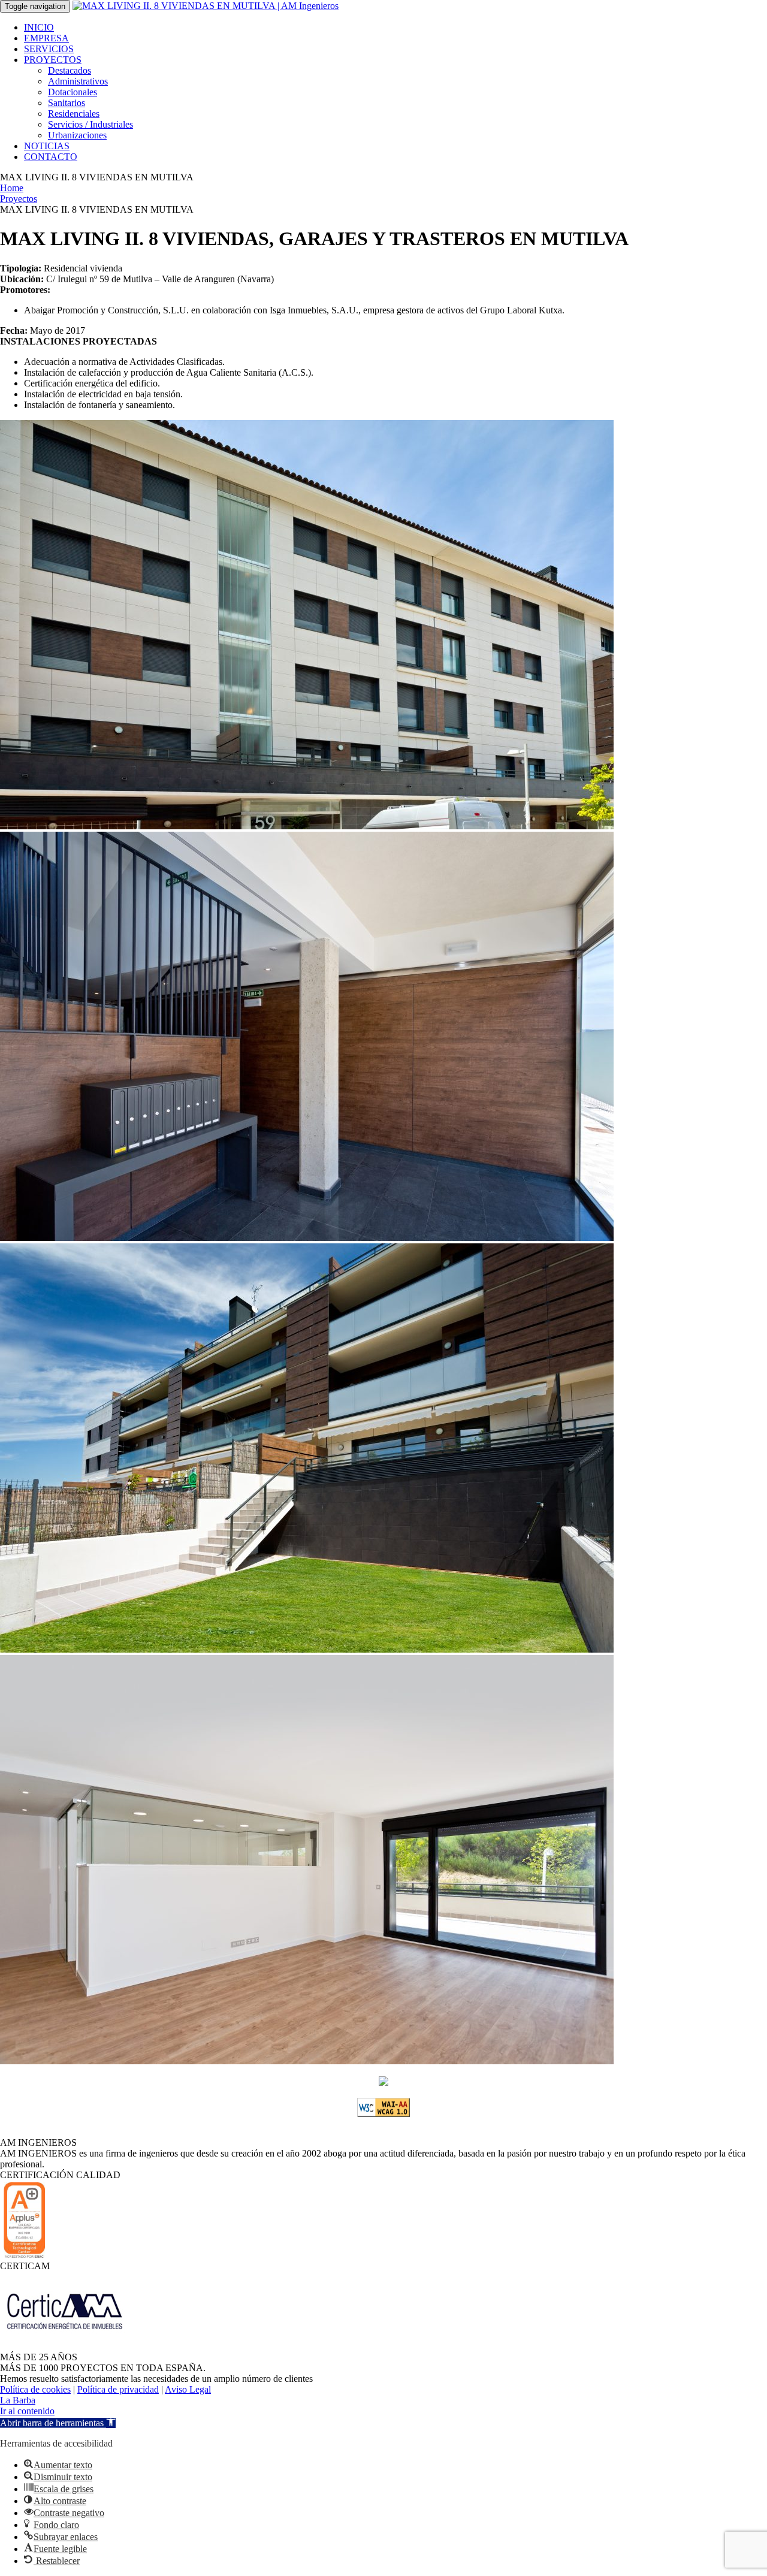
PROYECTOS (53, 60)
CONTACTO (51, 157)
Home (12, 188)
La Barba (18, 2400)
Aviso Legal (188, 2389)
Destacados (70, 70)
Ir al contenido (27, 2411)
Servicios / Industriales (90, 124)
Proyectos (19, 199)
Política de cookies (35, 2389)
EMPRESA (46, 38)
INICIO (39, 27)
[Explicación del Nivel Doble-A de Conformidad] (383, 2114)
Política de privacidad (118, 2389)
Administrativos (78, 81)
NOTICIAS (47, 146)
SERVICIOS (49, 49)
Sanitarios (67, 103)
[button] (58, 2423)
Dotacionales (73, 92)
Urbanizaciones (77, 135)
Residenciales (74, 114)
